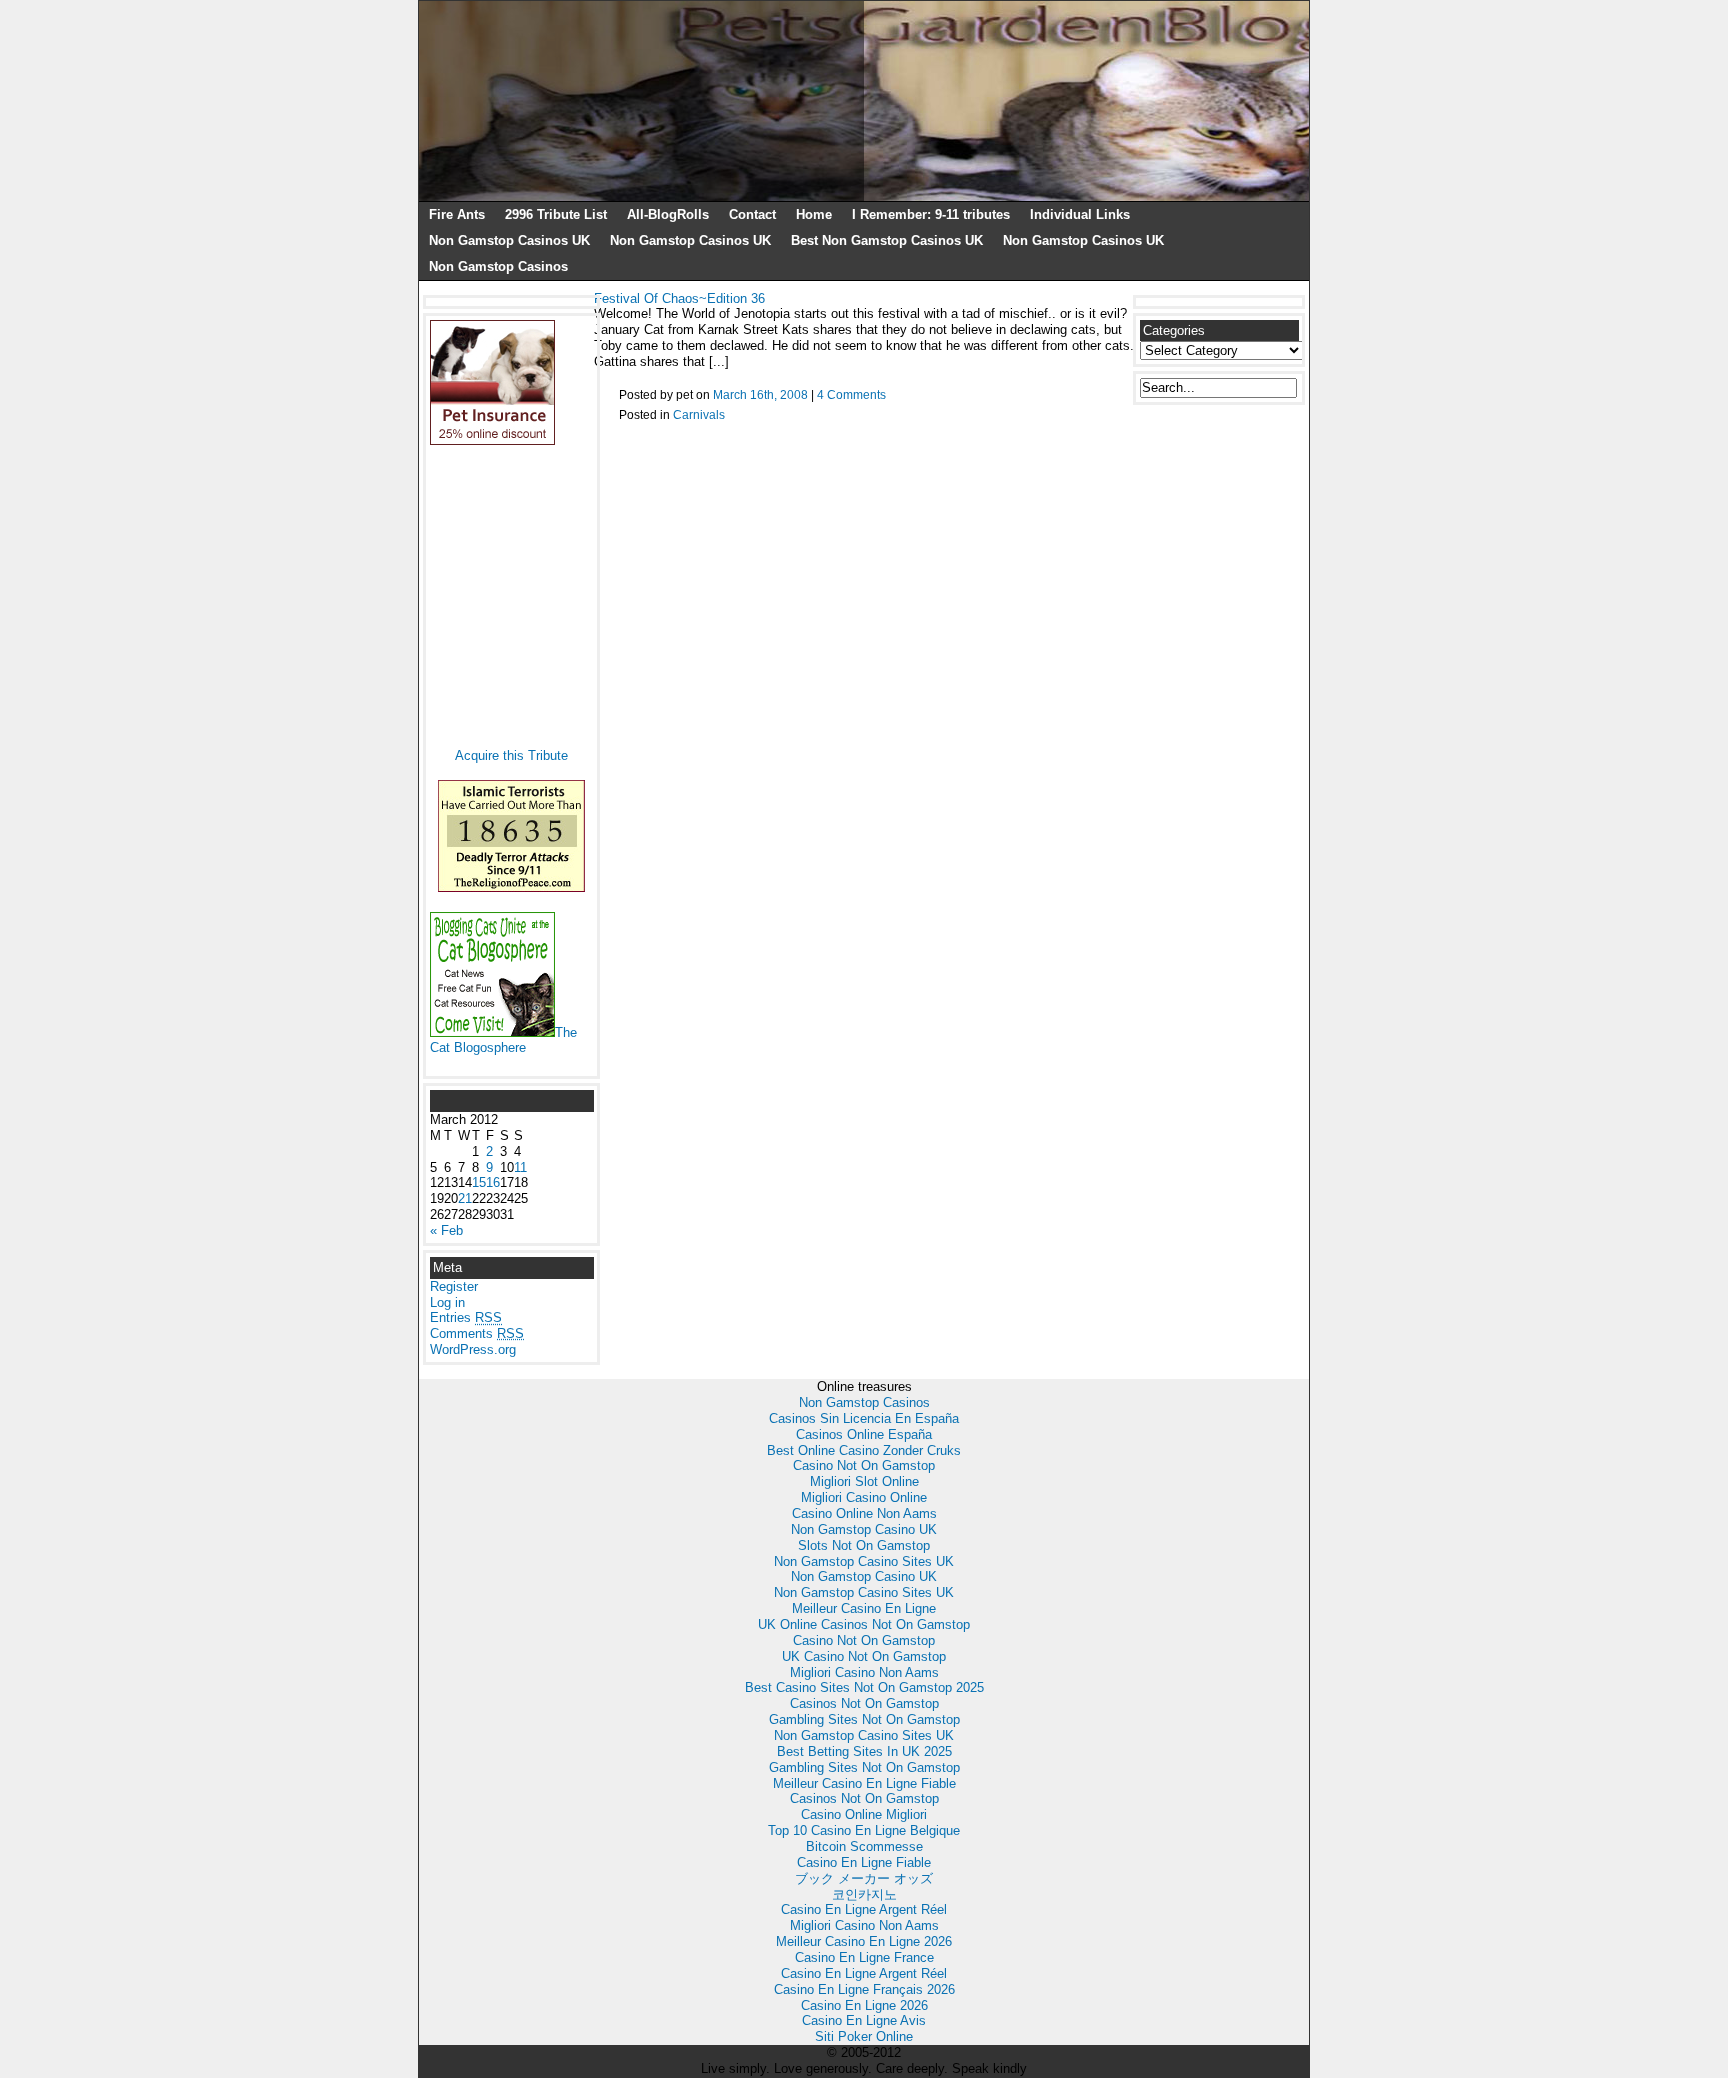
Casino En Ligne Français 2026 (864, 1989)
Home (814, 214)
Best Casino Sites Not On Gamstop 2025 (864, 1687)
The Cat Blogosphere (503, 1040)
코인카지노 (864, 1894)
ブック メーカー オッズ (864, 1878)
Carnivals (699, 414)
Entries (466, 1317)
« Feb (446, 1230)
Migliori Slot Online (864, 1481)
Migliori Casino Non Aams (864, 1672)
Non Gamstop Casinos (498, 266)
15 (479, 1182)
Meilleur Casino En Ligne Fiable (864, 1783)
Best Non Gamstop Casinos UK (887, 240)
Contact (752, 214)
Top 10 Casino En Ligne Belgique (864, 1830)
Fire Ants (457, 214)
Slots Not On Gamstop (864, 1545)
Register (454, 1286)
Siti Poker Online (864, 2036)
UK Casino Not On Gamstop (864, 1656)
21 (465, 1198)
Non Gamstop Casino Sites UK (864, 1561)
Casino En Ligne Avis (864, 2020)
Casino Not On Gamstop (864, 1465)
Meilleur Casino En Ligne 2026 (864, 1941)
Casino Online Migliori (864, 1814)
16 (493, 1182)
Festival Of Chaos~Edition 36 (679, 298)
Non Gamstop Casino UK (864, 1529)
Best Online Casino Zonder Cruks (864, 1450)
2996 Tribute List (556, 214)
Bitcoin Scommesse (864, 1846)
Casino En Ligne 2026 (864, 2005)
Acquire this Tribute (511, 755)
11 (520, 1167)
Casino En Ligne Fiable (864, 1862)
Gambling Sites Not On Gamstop (864, 1719)
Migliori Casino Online (864, 1497)
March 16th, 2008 (760, 394)
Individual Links (1080, 214)
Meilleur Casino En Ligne (864, 1608)
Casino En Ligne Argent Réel (864, 1909)
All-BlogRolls (668, 214)
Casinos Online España (864, 1434)
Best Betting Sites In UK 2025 (864, 1751)
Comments (477, 1333)
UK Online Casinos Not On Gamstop (864, 1624)
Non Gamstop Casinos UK (509, 240)
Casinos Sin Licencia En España (864, 1418)
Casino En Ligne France (864, 1957)
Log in (447, 1302)
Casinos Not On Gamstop (864, 1703)
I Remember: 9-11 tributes (931, 214)
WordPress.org (473, 1349)
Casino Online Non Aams (864, 1513)
